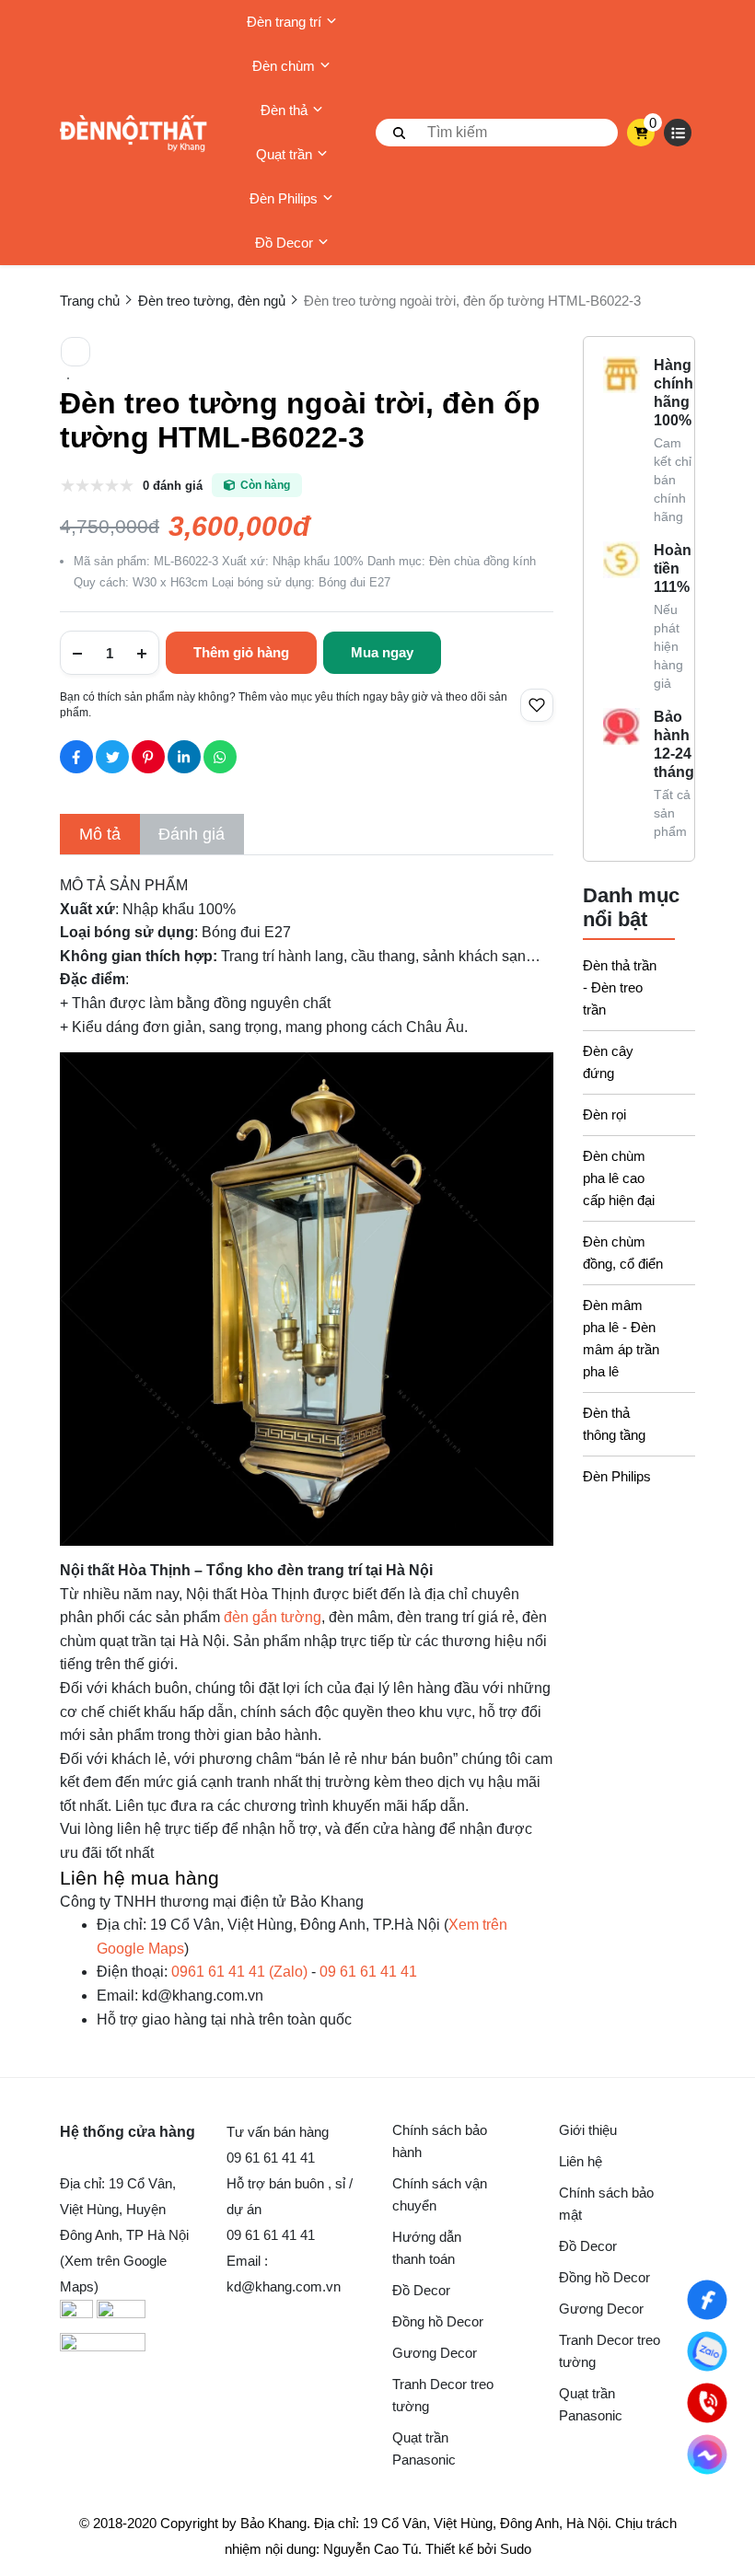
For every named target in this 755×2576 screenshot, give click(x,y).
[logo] (134, 133)
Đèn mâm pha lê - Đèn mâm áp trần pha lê (621, 1338)
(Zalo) (239, 1972)
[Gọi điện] (707, 2402)
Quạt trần (284, 154)
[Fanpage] (707, 2299)
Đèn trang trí (284, 22)
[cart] (641, 133)
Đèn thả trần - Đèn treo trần (620, 987)
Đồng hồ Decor (438, 2321)
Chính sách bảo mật (606, 2204)
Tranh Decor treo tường (443, 2395)
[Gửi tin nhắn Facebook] (707, 2454)
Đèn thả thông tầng (614, 1424)
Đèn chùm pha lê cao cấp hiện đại (619, 1178)
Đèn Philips (284, 198)
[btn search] (400, 133)
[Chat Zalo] (707, 2351)
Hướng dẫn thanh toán (427, 2248)
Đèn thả (284, 110)
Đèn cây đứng (608, 1062)
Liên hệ (581, 2161)
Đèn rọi (604, 1114)
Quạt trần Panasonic (424, 2448)
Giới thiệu (588, 2130)
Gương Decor (435, 2353)
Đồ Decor (284, 243)
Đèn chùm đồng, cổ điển (623, 1253)
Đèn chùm (284, 66)
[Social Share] (76, 757)
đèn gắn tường (273, 1617)
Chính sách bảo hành (440, 2141)
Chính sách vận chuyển (440, 2194)
